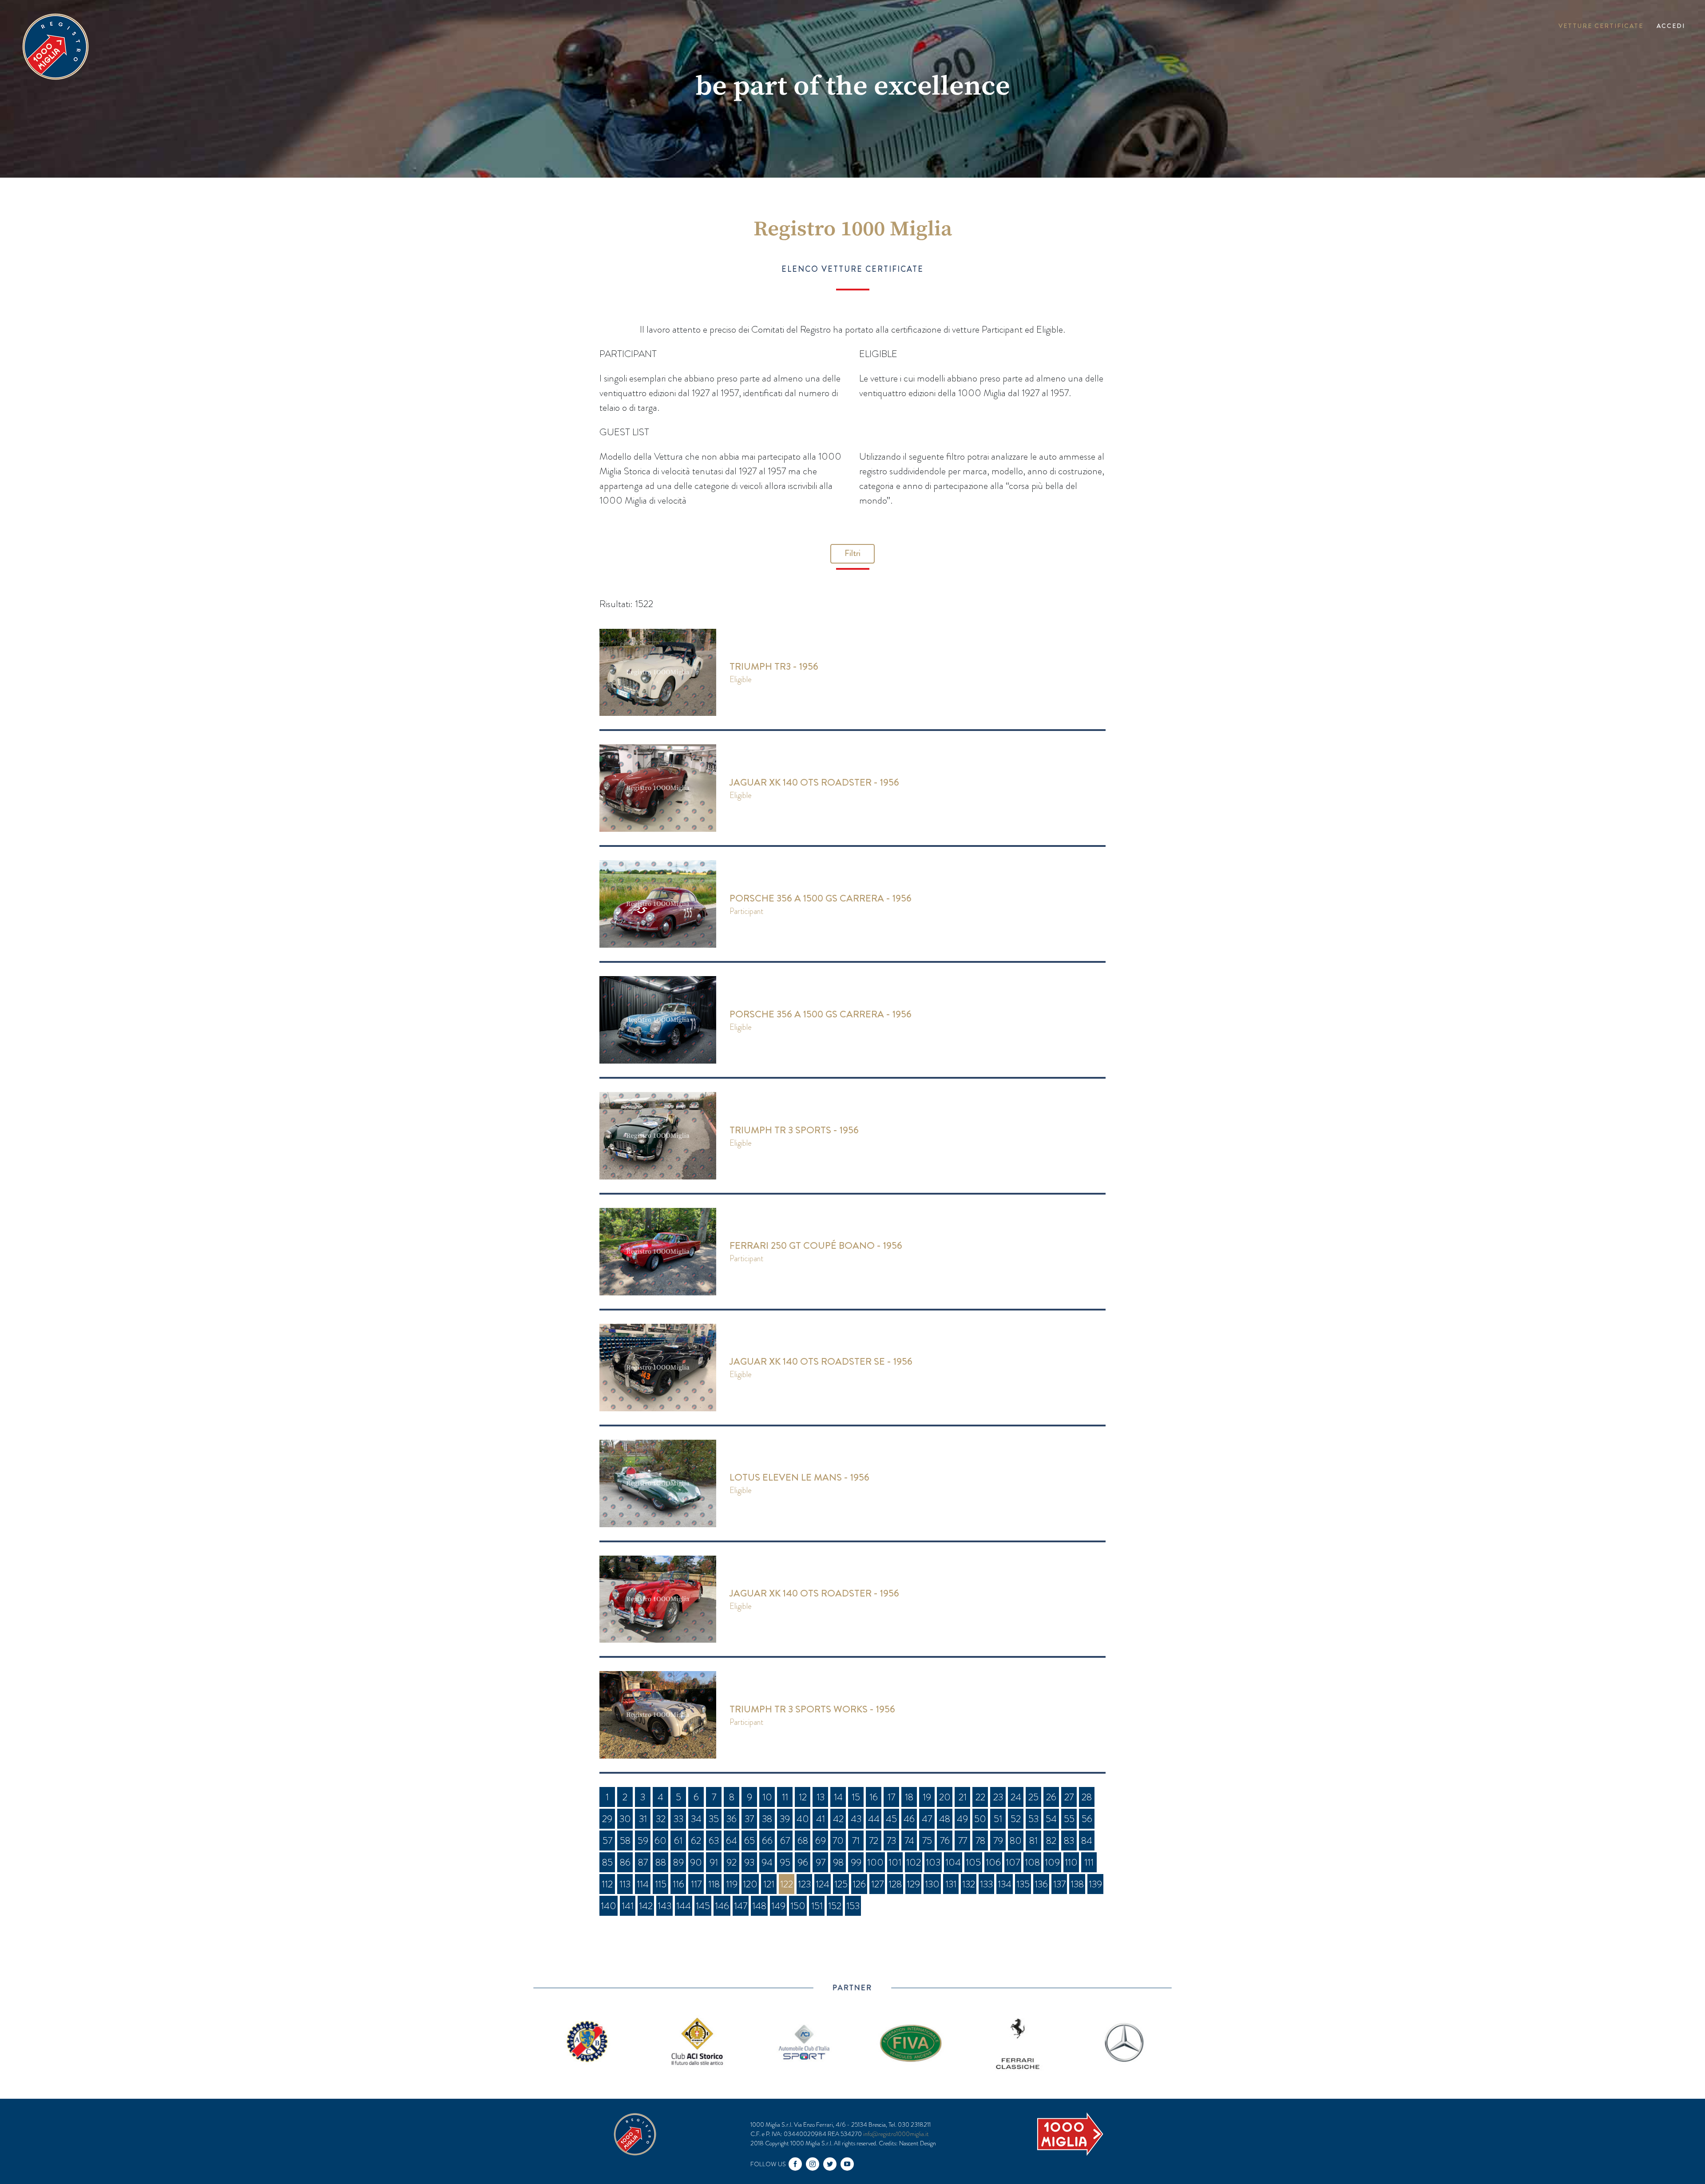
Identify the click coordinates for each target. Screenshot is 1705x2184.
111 (1089, 1862)
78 (980, 1841)
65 (749, 1841)
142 (646, 1906)
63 (714, 1841)
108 (1032, 1862)
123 (804, 1884)
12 (803, 1797)
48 (945, 1819)
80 (1016, 1841)
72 (874, 1841)
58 (625, 1841)
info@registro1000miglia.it (896, 2134)
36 (732, 1819)
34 (696, 1819)
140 (609, 1906)
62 (696, 1841)
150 (798, 1906)
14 (838, 1797)
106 (993, 1862)
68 (803, 1841)
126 (859, 1884)
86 (625, 1862)
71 (856, 1841)
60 (660, 1841)
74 (909, 1841)
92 (732, 1862)
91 (714, 1862)
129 (913, 1884)
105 (973, 1862)
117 (696, 1884)
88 (661, 1862)
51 (998, 1819)
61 (678, 1841)
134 (1005, 1884)
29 (607, 1819)
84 (1087, 1841)
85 (607, 1862)
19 (927, 1797)
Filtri (852, 553)
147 (741, 1906)
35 (714, 1819)
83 (1069, 1841)
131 (951, 1884)
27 (1069, 1797)
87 (643, 1862)
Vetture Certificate (1601, 26)
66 (767, 1841)
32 (661, 1819)
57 (607, 1841)
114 (643, 1884)
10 (767, 1797)
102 (914, 1862)
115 (661, 1884)
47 (927, 1819)
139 (1095, 1884)
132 (969, 1884)
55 (1069, 1819)
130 (932, 1884)
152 (835, 1906)
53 (1033, 1819)
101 (895, 1862)
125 (841, 1884)
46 (909, 1819)
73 (891, 1841)
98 (838, 1862)
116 (678, 1884)
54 (1051, 1819)
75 (927, 1841)
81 (1033, 1841)
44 (874, 1819)
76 (945, 1841)
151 (817, 1906)
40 (803, 1819)
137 (1059, 1884)
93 (749, 1862)
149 (778, 1906)
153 (853, 1906)
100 (875, 1862)
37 (749, 1819)
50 (980, 1819)
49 (962, 1819)
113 (625, 1884)
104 (953, 1862)
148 (759, 1906)
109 (1052, 1862)
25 (1033, 1797)
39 (785, 1819)
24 (1016, 1797)
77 (963, 1841)
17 (891, 1797)
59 (643, 1841)
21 (963, 1797)
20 (945, 1797)
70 (838, 1841)
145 (703, 1906)
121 (769, 1884)
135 (1023, 1884)
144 (684, 1906)
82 (1051, 1841)
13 (821, 1797)
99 (856, 1862)
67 (785, 1841)
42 (838, 1819)
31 (643, 1819)
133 (986, 1884)
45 (891, 1819)
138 (1077, 1884)
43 (856, 1819)
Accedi (1671, 26)
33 (678, 1819)
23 (998, 1797)
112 (607, 1884)
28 (1087, 1797)
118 (714, 1884)
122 (787, 1884)
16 (874, 1797)
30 (625, 1819)
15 (856, 1797)
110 (1071, 1862)
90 (696, 1862)
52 (1016, 1819)
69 (821, 1841)
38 (767, 1819)
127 (877, 1884)
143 (664, 1906)
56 (1087, 1819)
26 (1051, 1797)
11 (785, 1797)
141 (628, 1906)
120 (750, 1884)
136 (1041, 1884)
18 (909, 1797)
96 (803, 1862)
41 (821, 1819)
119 (732, 1884)
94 (767, 1862)
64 (732, 1841)
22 (980, 1797)
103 (933, 1862)
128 (895, 1884)
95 (785, 1862)
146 (722, 1906)
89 (678, 1862)
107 (1013, 1862)
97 (821, 1862)
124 (823, 1884)
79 (998, 1841)
